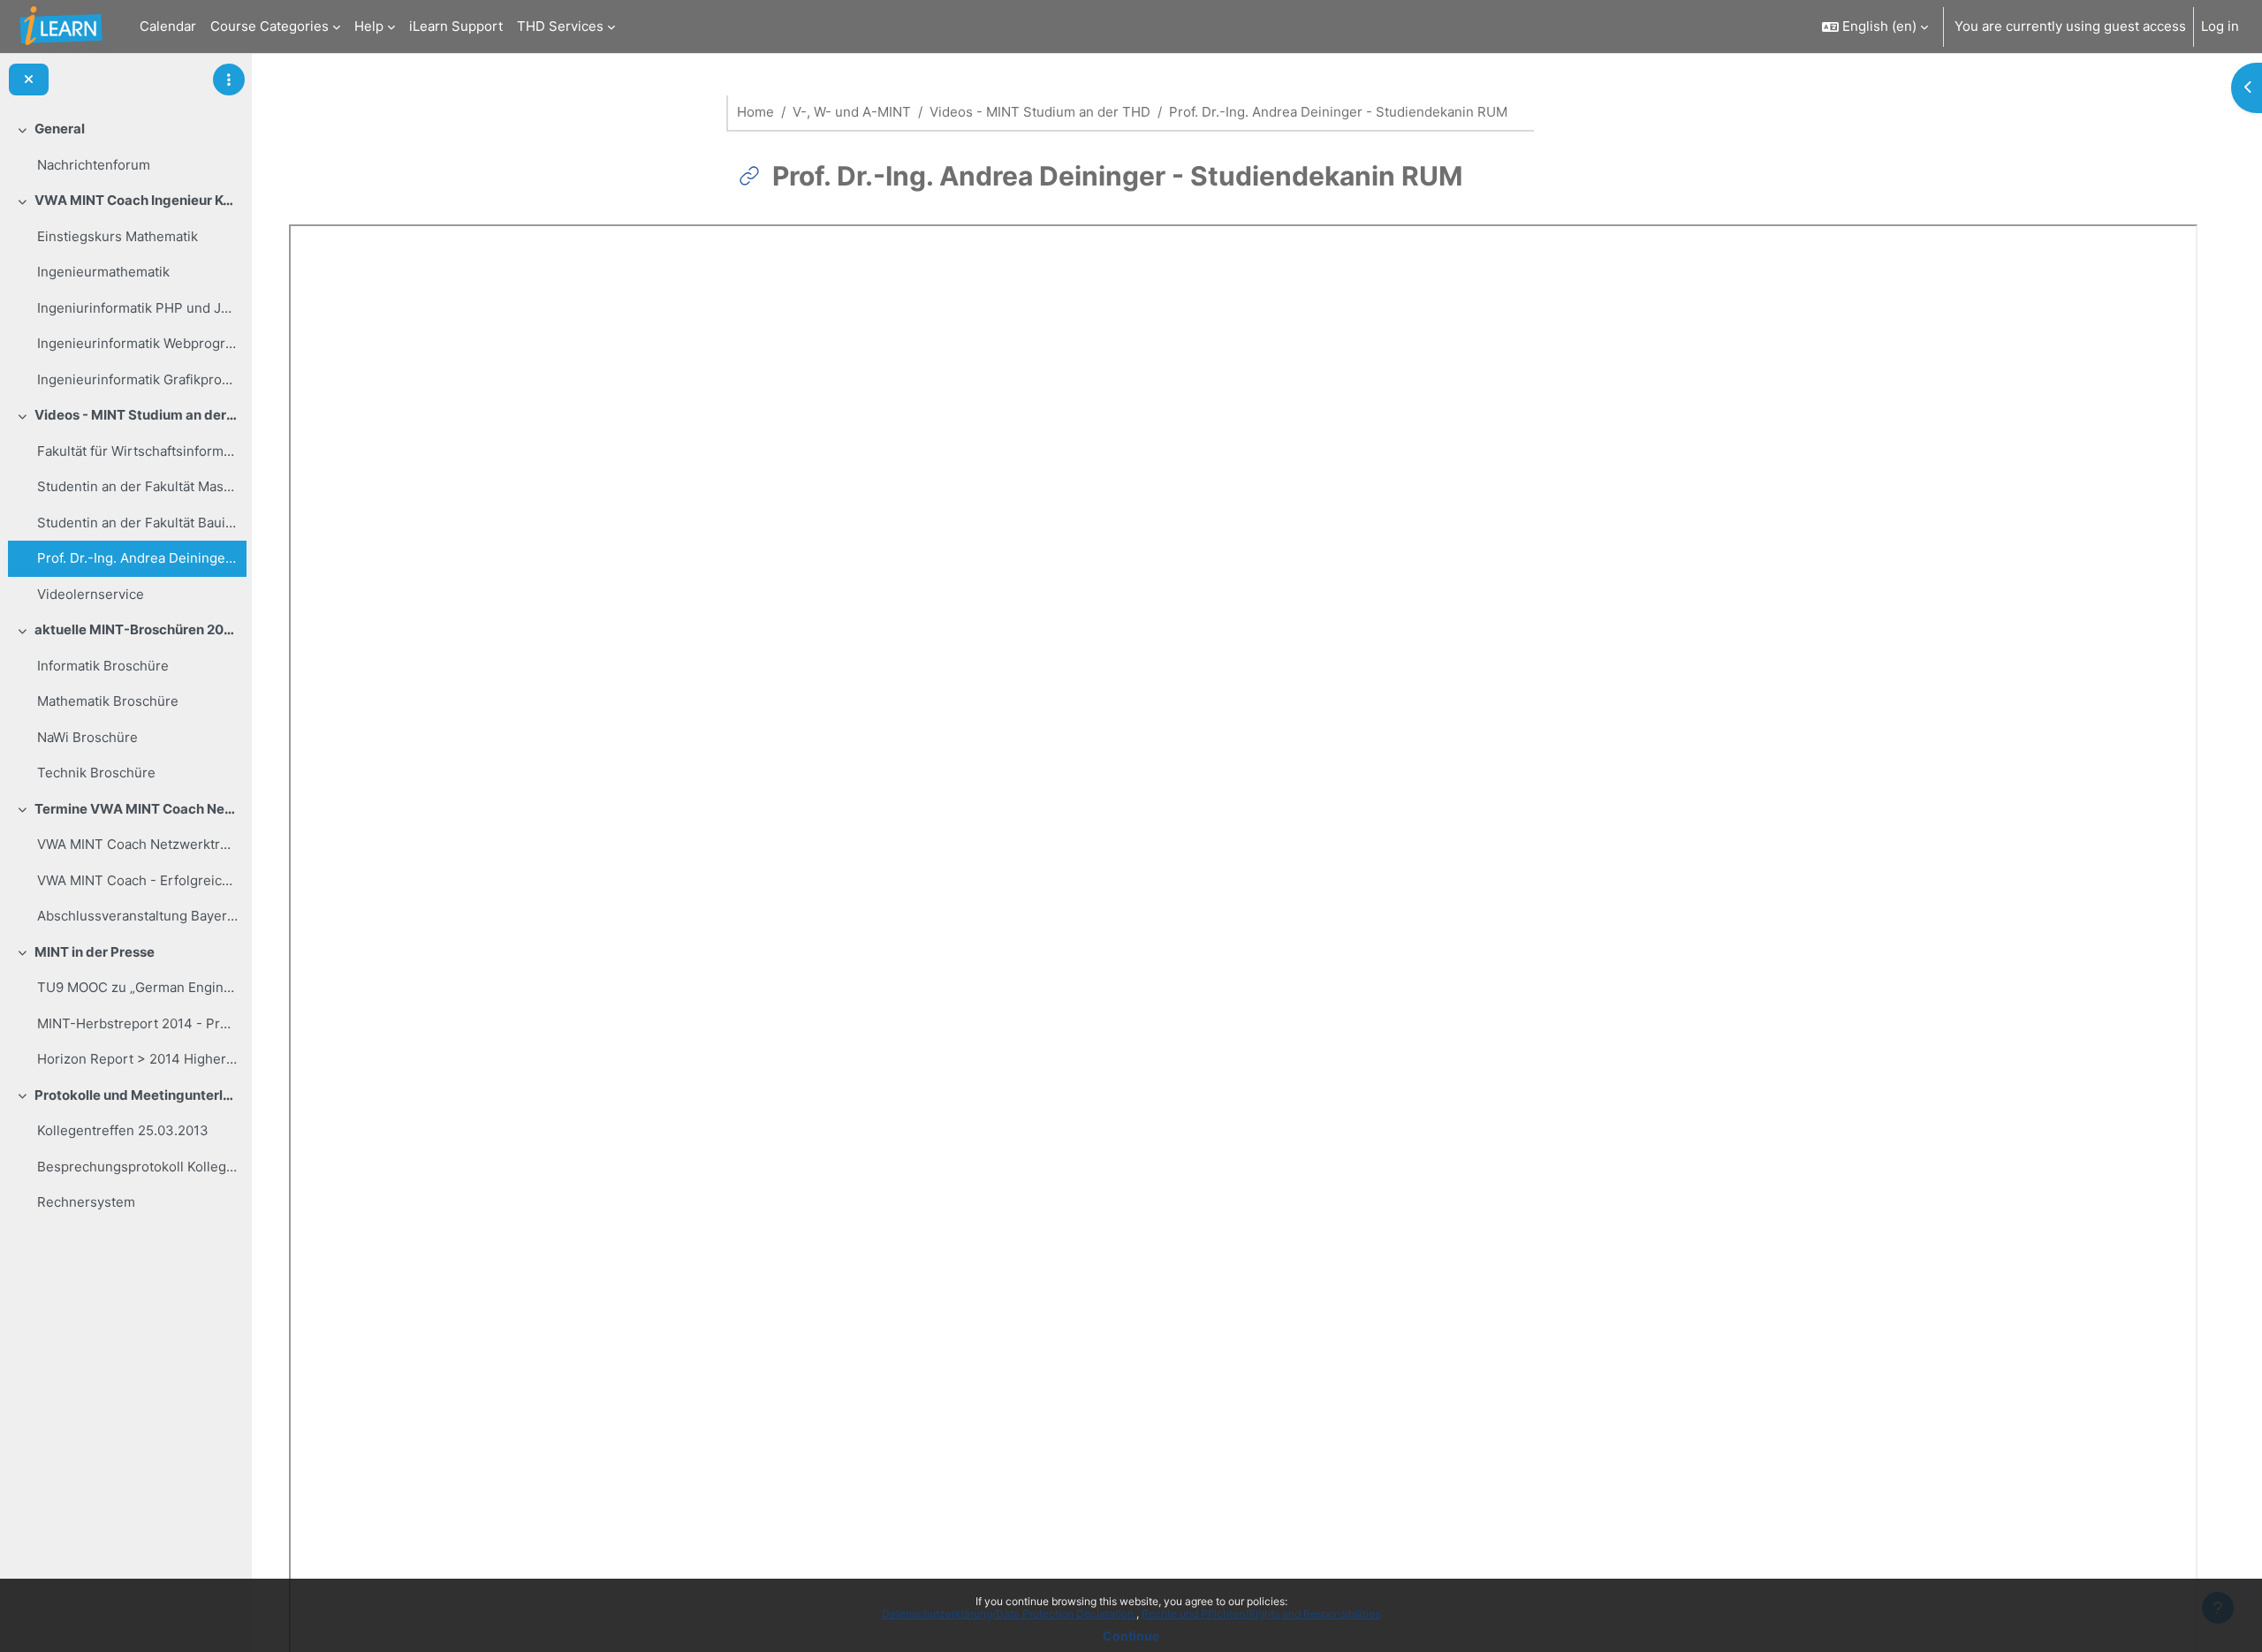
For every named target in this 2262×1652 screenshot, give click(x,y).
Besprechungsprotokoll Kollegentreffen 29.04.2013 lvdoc (137, 1167)
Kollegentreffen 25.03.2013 (123, 1130)
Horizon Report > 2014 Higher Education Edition (137, 1059)
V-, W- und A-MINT (852, 112)
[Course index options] (229, 80)
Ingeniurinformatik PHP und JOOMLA (137, 308)
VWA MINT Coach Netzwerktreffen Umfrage (137, 844)
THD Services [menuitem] (560, 26)
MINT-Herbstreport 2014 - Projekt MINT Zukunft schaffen (137, 1023)
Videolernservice (91, 594)
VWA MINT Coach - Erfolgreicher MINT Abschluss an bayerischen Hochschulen (137, 880)
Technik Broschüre (96, 773)
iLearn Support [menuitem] (456, 26)
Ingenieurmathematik (103, 272)
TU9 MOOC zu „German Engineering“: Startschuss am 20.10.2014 (137, 987)
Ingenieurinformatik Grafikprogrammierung (137, 379)
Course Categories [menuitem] (269, 26)
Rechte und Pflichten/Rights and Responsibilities (1261, 1614)
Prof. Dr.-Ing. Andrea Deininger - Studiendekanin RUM (137, 558)
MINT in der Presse (95, 952)
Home (755, 112)
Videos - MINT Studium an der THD (137, 415)
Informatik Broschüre (103, 666)
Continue (1131, 1636)
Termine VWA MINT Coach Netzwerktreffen (137, 809)
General (60, 129)
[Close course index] (29, 80)
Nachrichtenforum (94, 165)
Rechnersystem (86, 1202)
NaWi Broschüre (87, 737)
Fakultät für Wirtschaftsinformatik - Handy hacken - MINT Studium (137, 451)
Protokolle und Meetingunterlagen (137, 1095)
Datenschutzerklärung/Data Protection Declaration (1009, 1614)
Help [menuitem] (369, 26)
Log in (2220, 26)
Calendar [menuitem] (168, 26)
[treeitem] (125, 147)
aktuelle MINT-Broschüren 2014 (137, 629)
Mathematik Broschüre (108, 701)
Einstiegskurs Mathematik (118, 236)
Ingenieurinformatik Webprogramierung (137, 343)
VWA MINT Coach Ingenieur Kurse (137, 200)
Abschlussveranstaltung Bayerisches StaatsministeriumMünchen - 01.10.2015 (137, 916)
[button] (1875, 27)
